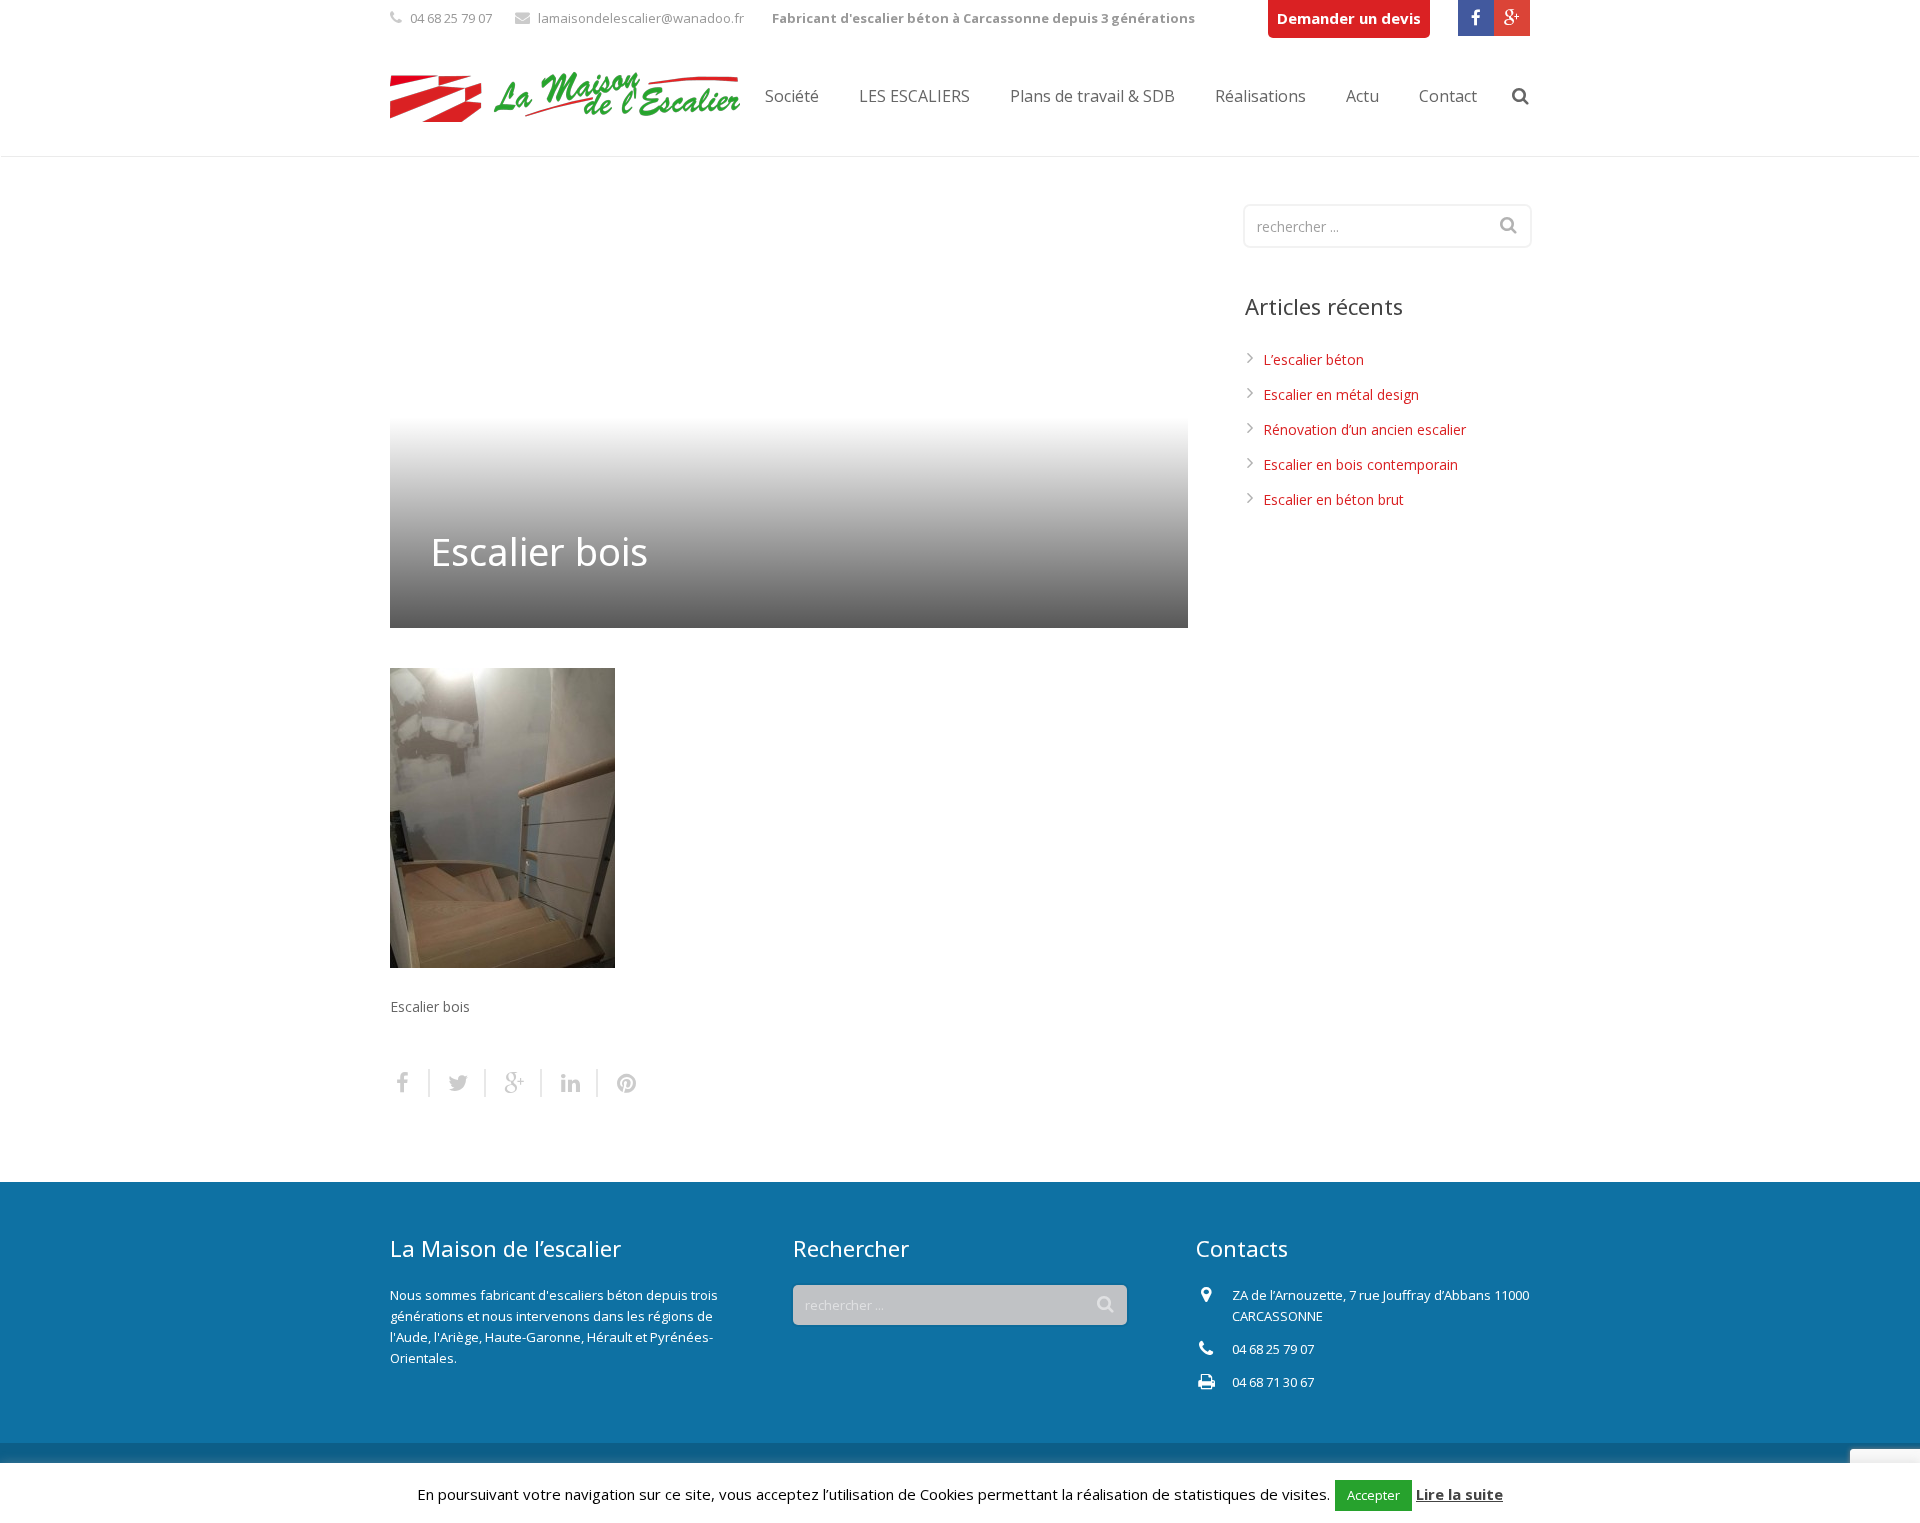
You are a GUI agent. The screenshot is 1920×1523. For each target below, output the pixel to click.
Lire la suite (1459, 1494)
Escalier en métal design (1341, 394)
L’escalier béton (1313, 359)
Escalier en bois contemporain (1360, 464)
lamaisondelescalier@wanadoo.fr (641, 18)
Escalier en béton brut (1333, 499)
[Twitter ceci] (458, 1083)
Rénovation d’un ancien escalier (1364, 429)
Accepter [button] (1373, 1495)
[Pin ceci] (618, 1083)
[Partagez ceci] (410, 1083)
